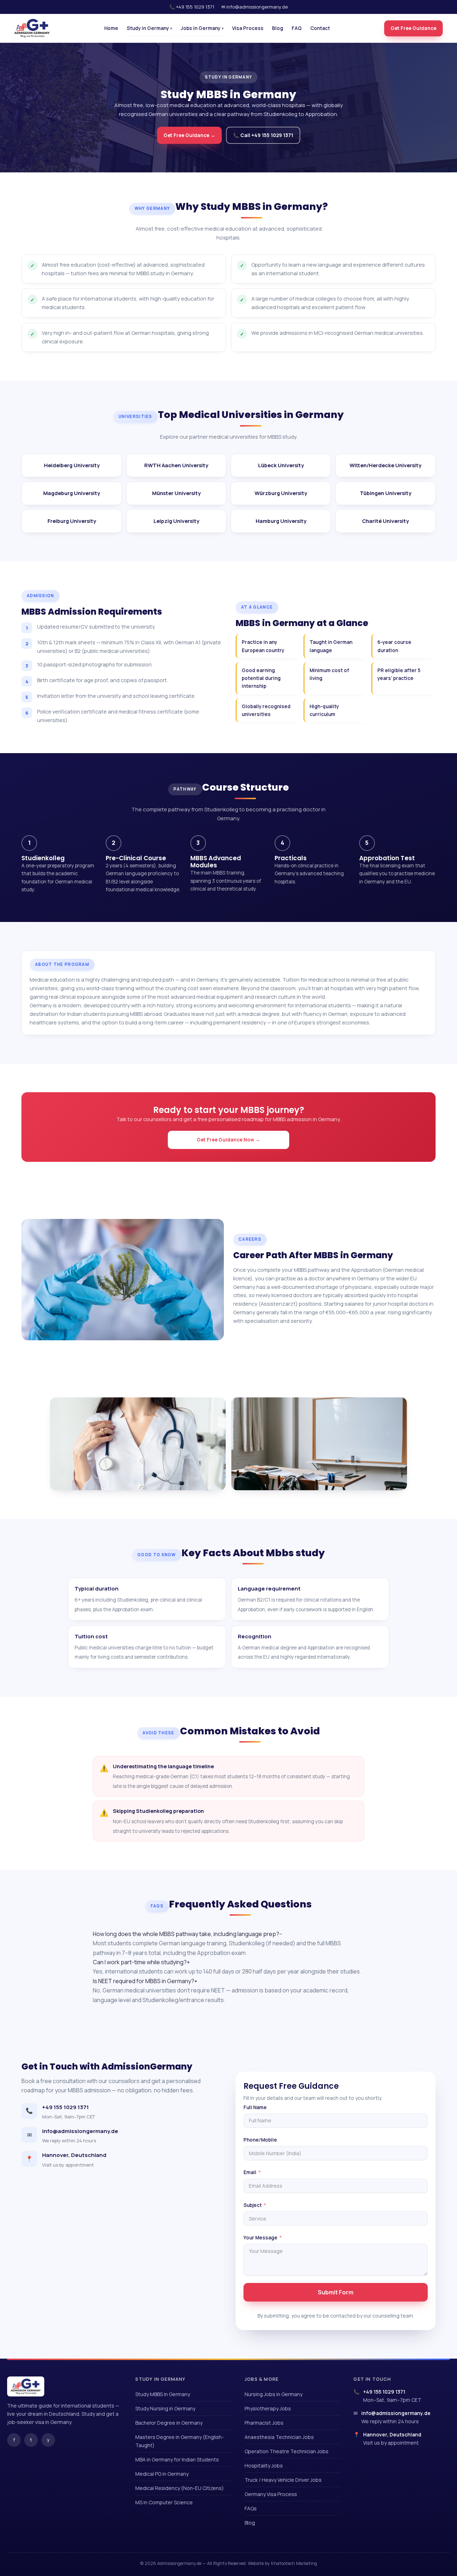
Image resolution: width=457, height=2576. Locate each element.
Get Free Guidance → (189, 135)
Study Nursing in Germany (165, 2408)
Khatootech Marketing (294, 2563)
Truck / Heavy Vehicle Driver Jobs (283, 2480)
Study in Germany (149, 28)
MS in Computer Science (164, 2502)
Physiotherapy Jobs (268, 2408)
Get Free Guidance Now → (228, 1140)
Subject (253, 2205)
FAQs (251, 2508)
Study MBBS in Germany (163, 2394)
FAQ (297, 28)
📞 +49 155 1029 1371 (192, 7)
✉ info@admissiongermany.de (255, 7)
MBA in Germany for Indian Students (177, 2459)
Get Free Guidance (413, 28)
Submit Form (336, 2292)
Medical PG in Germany (162, 2474)
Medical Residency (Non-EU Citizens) (180, 2488)
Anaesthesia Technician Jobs (279, 2437)
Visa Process (248, 28)
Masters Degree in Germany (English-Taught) (180, 2441)
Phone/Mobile (260, 2140)
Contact (320, 28)
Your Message (260, 2238)
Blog (278, 28)
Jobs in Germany (202, 28)
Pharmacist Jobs (264, 2423)
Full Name (255, 2107)
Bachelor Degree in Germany (169, 2423)
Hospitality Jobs (264, 2466)
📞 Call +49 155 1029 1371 (263, 135)
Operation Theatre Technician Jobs (287, 2451)
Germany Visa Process (271, 2494)
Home (111, 28)
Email (250, 2172)
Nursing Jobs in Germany (273, 2394)
